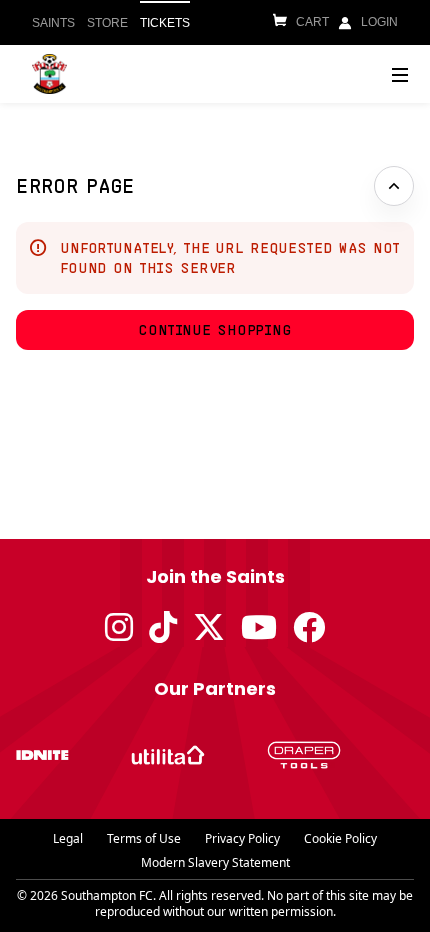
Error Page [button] (75, 185)
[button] (215, 330)
